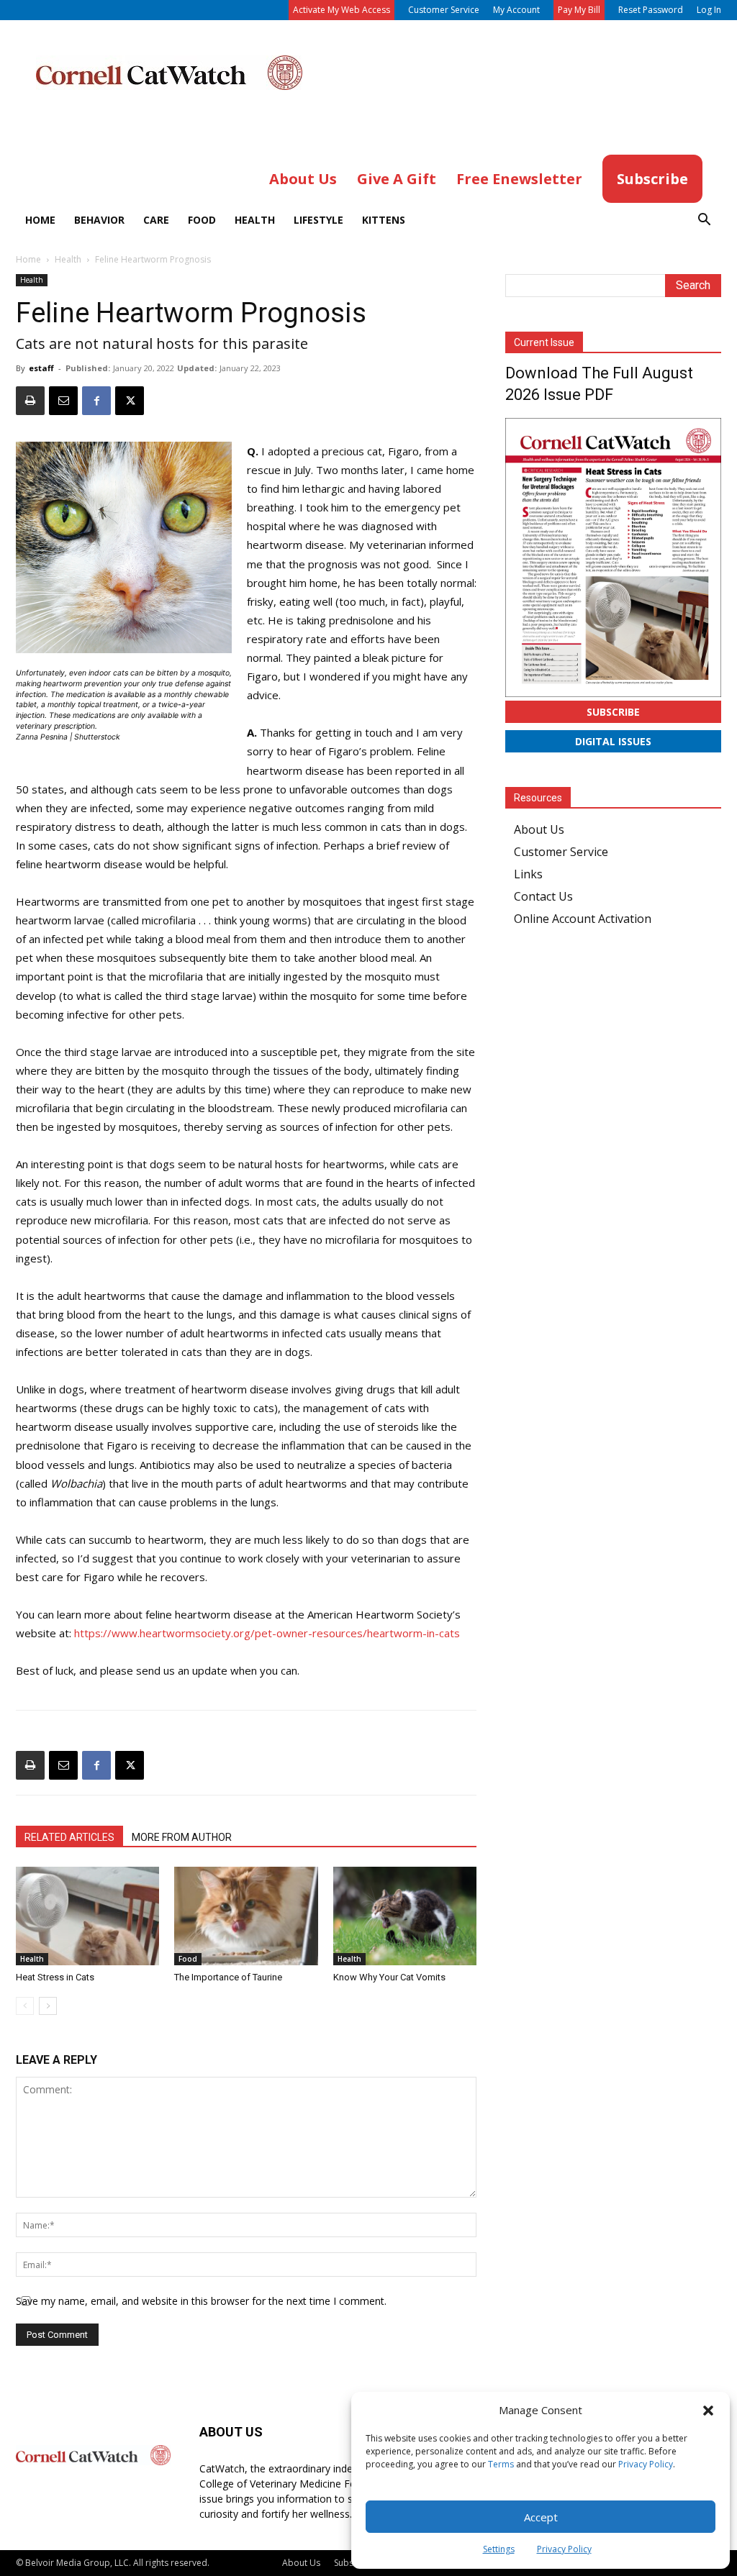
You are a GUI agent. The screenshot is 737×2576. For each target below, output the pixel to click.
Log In (709, 10)
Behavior (99, 220)
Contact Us (543, 896)
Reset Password (651, 10)
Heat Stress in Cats (55, 1977)
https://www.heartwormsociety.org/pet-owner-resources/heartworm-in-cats (267, 1633)
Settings (499, 2549)
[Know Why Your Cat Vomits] (405, 1916)
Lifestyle (318, 220)
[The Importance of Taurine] (246, 1916)
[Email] (63, 401)
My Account (516, 10)
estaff (41, 368)
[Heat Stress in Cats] (87, 1916)
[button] (708, 2411)
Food (202, 220)
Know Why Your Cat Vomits (389, 1977)
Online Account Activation (583, 919)
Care (156, 220)
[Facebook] (96, 401)
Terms (501, 2464)
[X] (130, 401)
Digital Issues (613, 741)
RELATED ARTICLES (69, 1837)
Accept (541, 2517)
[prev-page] (25, 2006)
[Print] (30, 401)
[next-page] (48, 2006)
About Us (539, 829)
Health (255, 220)
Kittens (384, 220)
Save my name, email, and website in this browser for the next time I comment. (201, 2301)
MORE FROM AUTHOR (182, 1837)
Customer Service (444, 10)
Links (528, 874)
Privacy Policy (646, 2464)
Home (40, 220)
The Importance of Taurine (228, 1977)
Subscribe (613, 712)
